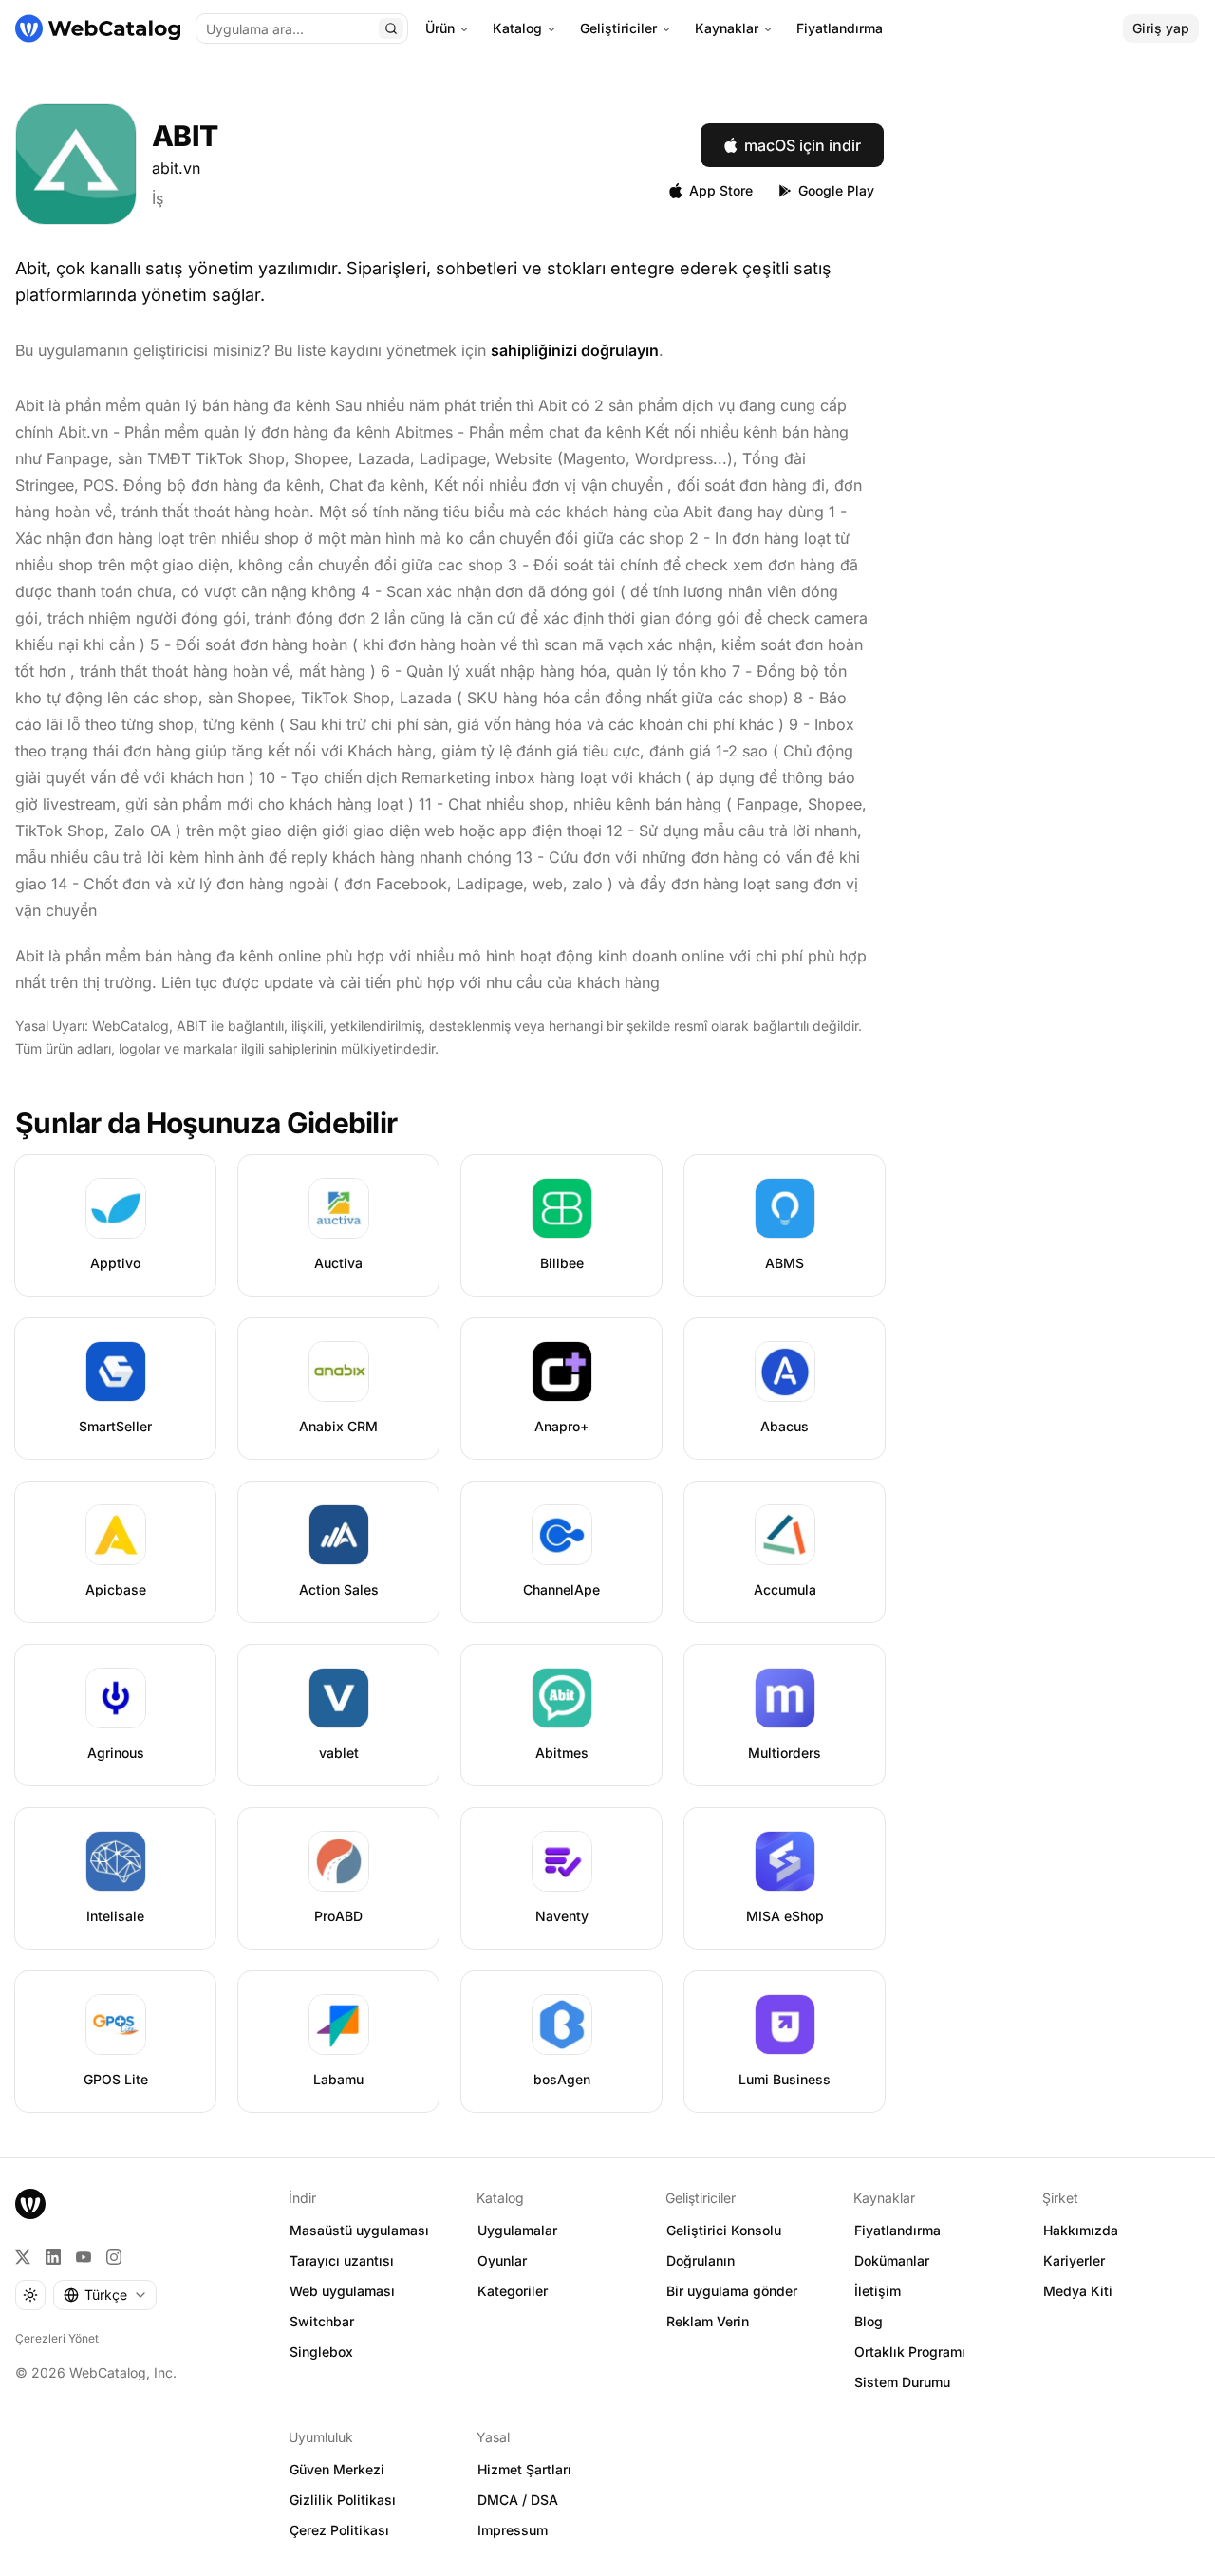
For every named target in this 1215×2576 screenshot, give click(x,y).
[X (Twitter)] (23, 2257)
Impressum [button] (513, 2530)
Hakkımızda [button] (1081, 2230)
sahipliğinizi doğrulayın (575, 350)
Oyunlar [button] (502, 2260)
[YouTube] (84, 2257)
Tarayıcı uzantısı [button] (342, 2260)
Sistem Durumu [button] (902, 2382)
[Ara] (391, 28)
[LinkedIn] (53, 2257)
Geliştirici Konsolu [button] (724, 2230)
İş (158, 198)
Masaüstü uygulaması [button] (359, 2230)
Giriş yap (1161, 28)
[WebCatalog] (30, 2204)
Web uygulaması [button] (342, 2291)
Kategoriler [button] (513, 2291)
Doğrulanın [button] (701, 2260)
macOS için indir (803, 145)
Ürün (440, 28)
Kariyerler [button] (1074, 2260)
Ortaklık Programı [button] (910, 2352)
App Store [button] (721, 190)
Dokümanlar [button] (892, 2260)
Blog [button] (869, 2321)
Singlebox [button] (321, 2352)
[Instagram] (114, 2257)
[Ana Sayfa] (98, 28)
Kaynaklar (727, 28)
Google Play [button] (836, 190)
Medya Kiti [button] (1078, 2291)
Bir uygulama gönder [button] (732, 2291)
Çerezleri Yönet (57, 2338)
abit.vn (176, 168)
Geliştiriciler (618, 28)
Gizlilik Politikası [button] (343, 2500)
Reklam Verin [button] (708, 2321)
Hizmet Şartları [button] (524, 2469)
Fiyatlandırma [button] (897, 2230)
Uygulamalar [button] (517, 2230)
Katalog (517, 28)
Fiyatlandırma (840, 28)
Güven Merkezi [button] (337, 2469)
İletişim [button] (878, 2291)
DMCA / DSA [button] (518, 2500)
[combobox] (105, 2295)
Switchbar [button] (322, 2321)
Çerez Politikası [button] (339, 2530)
